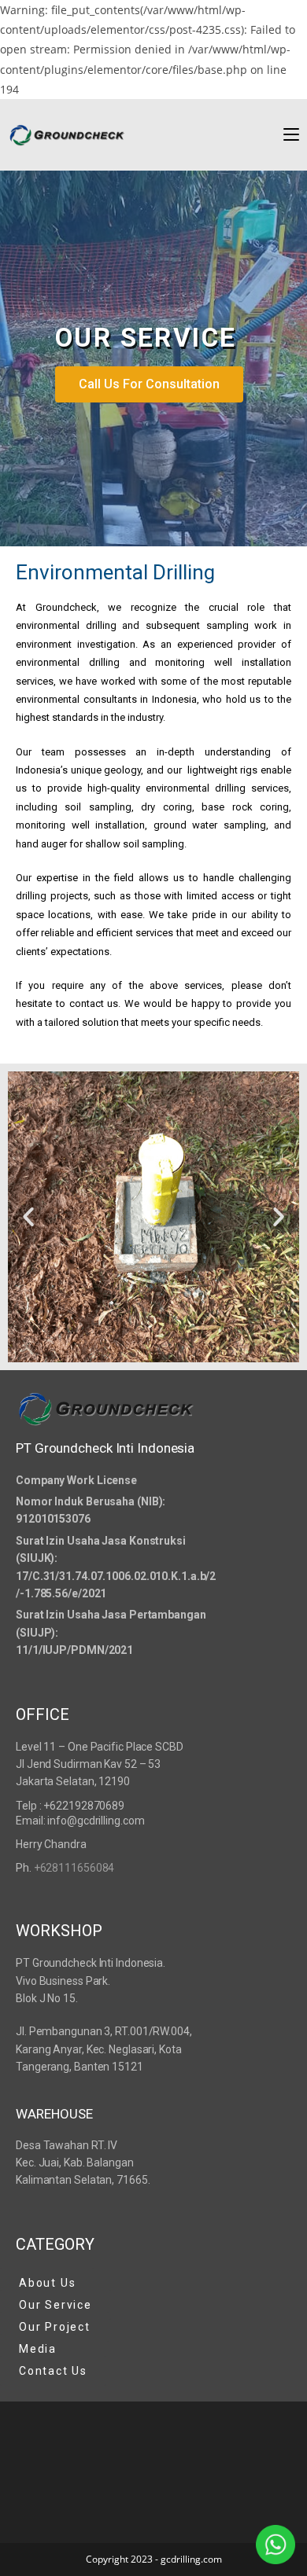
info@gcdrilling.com (96, 1821)
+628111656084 (74, 1868)
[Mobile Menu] (291, 134)
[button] (28, 1217)
